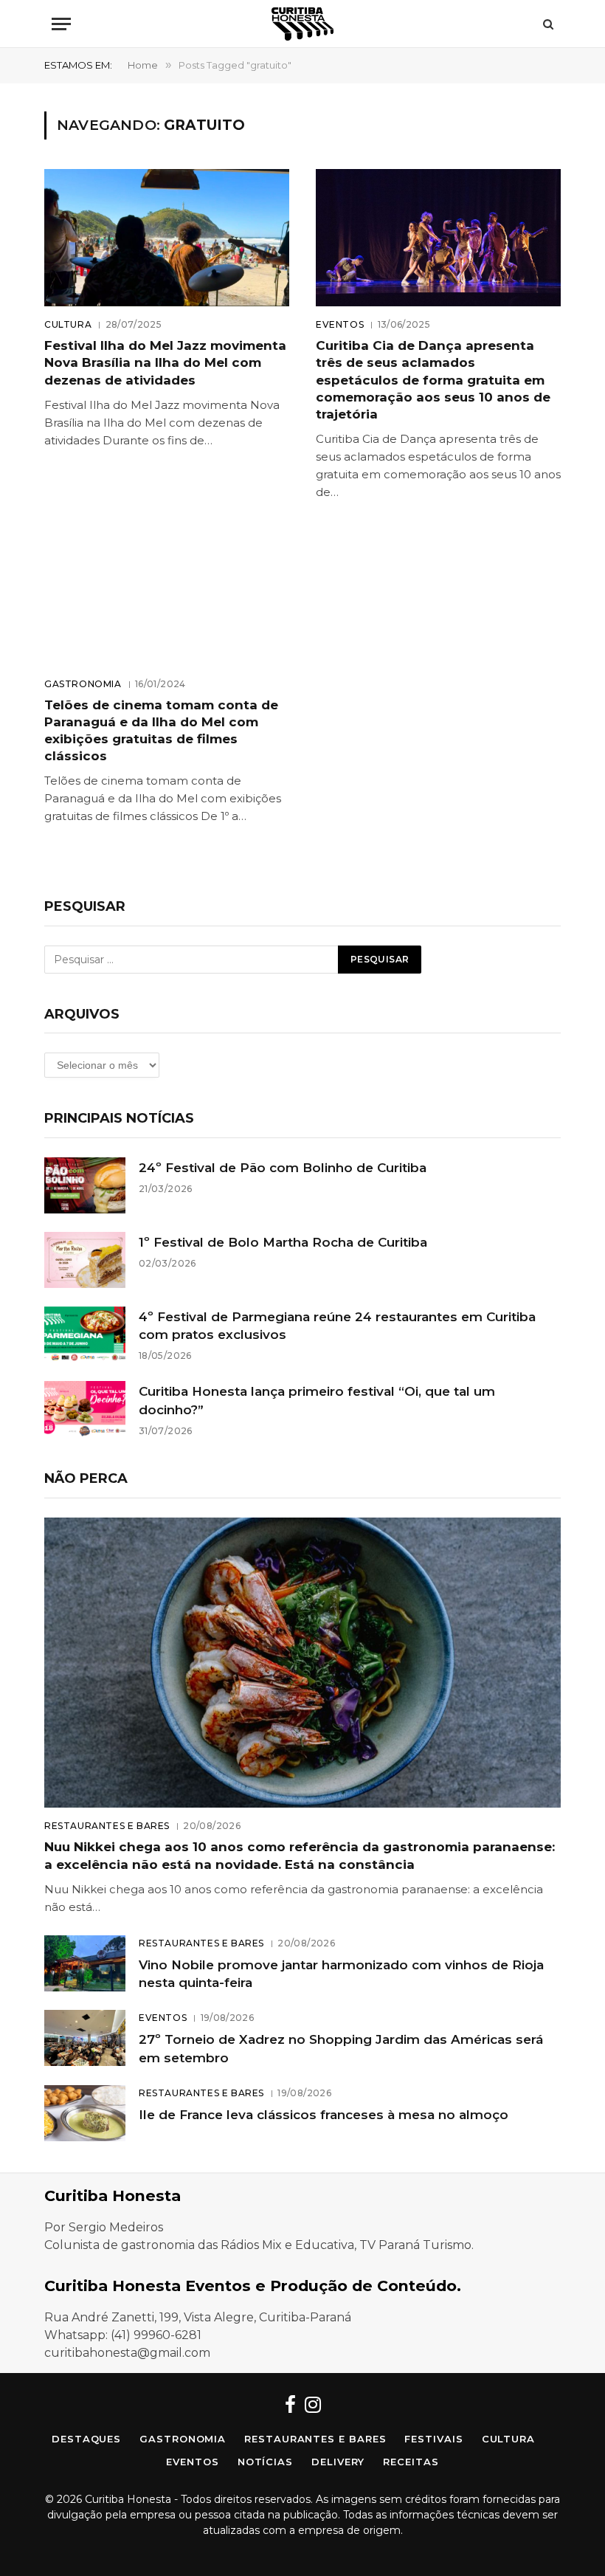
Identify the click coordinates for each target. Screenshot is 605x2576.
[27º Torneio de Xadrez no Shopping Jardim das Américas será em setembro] (85, 2038)
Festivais (433, 2439)
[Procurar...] (547, 24)
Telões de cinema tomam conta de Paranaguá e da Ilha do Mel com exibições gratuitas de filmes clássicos (161, 730)
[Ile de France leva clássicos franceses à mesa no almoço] (85, 2113)
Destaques (86, 2439)
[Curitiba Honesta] (302, 24)
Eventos (340, 324)
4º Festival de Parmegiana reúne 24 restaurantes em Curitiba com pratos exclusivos (337, 1326)
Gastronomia (83, 684)
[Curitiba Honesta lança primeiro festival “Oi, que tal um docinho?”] (85, 1409)
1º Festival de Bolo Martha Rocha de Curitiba (283, 1242)
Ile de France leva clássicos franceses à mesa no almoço (324, 2115)
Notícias (265, 2462)
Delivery (338, 2462)
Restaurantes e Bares (107, 1826)
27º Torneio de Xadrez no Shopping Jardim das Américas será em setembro (341, 2048)
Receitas (411, 2462)
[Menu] (61, 24)
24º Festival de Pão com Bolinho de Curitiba (283, 1168)
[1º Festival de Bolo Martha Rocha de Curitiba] (85, 1260)
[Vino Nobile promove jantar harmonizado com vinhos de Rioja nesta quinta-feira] (85, 1963)
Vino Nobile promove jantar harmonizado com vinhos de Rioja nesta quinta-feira (341, 1974)
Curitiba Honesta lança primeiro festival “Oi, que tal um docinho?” (317, 1400)
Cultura (68, 324)
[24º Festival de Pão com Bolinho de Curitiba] (85, 1185)
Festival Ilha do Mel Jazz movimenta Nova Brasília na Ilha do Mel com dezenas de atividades (165, 362)
